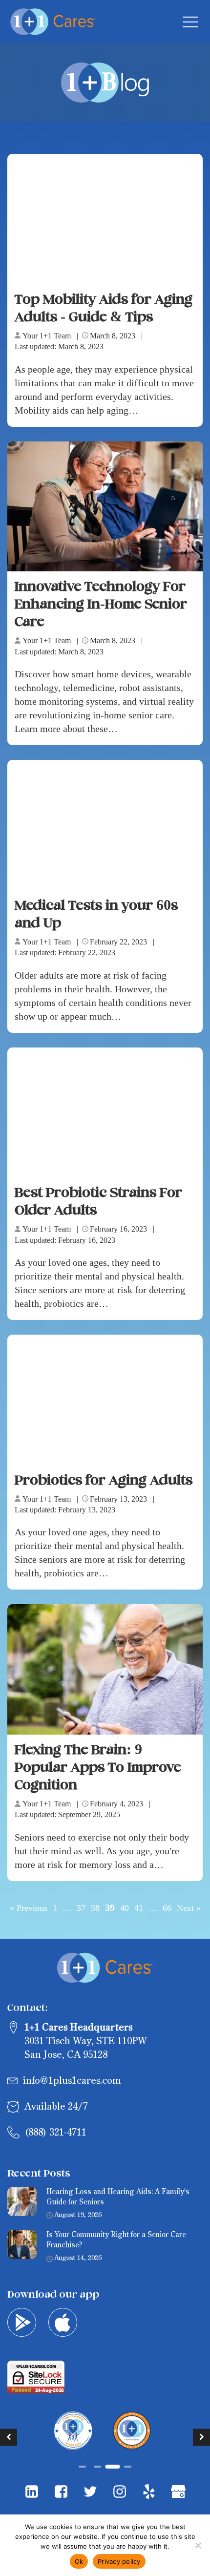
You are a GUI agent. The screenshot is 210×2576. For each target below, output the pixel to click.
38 (95, 1908)
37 (81, 1908)
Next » (189, 1908)
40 (125, 1908)
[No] (198, 2545)
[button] (9, 2437)
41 (139, 1908)
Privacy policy (119, 2561)
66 (167, 1908)
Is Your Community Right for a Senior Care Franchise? (116, 2240)
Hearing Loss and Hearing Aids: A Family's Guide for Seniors (118, 2197)
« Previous (29, 1908)
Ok (79, 2561)
